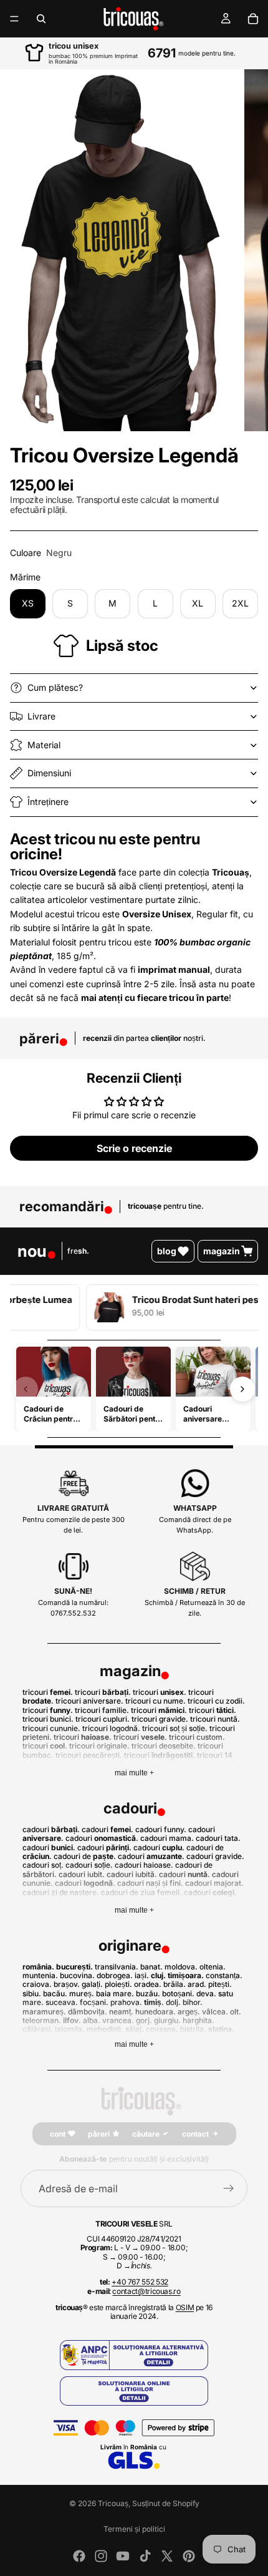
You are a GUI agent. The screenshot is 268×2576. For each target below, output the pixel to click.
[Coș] (253, 19)
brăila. (175, 1984)
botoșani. (178, 1993)
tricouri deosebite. (164, 1746)
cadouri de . (85, 1856)
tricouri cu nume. (156, 1701)
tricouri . (48, 1692)
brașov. (67, 1984)
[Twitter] (167, 2556)
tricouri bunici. (48, 1719)
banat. (151, 1967)
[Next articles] (242, 1389)
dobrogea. (115, 1975)
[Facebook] (79, 2556)
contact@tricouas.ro (146, 2291)
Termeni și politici (134, 2529)
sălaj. (135, 2029)
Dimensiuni (49, 773)
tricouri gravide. (160, 1719)
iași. (142, 1975)
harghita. (199, 2020)
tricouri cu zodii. (216, 1701)
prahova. (126, 2002)
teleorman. (42, 2020)
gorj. (144, 2020)
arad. (197, 1984)
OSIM (185, 2307)
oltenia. (213, 1967)
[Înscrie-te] (229, 2188)
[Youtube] (123, 2556)
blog (167, 1251)
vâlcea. (215, 2012)
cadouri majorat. (214, 1883)
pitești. (220, 1984)
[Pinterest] (189, 2556)
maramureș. (44, 2012)
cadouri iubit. (82, 1874)
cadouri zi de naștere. (61, 1892)
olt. (236, 2012)
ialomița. (70, 2029)
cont (58, 2134)
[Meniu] (14, 19)
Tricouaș (113, 2503)
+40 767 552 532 (140, 2282)
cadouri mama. (167, 1838)
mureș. (82, 1993)
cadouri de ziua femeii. (141, 1892)
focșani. (94, 2002)
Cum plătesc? (55, 687)
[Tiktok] (145, 2556)
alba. (92, 2020)
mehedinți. (105, 2029)
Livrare (41, 716)
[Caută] (41, 19)
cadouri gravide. (215, 1856)
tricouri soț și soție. (175, 1728)
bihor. (193, 2002)
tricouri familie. (102, 1710)
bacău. (55, 1993)
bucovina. (77, 1975)
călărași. (38, 2029)
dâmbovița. (88, 2012)
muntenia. (40, 1975)
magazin (222, 1251)
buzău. (148, 1993)
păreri (99, 2134)
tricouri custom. (197, 1737)
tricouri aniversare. (89, 1701)
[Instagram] (101, 2556)
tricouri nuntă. (215, 1719)
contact (195, 2134)
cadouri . (51, 1829)
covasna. (162, 2029)
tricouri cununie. (51, 1728)
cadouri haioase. (144, 1865)
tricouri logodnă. (111, 1728)
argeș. (189, 2012)
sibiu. (32, 1993)
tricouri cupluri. (103, 1719)
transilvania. (117, 1967)
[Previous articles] (26, 1389)
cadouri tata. (218, 1838)
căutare (146, 2134)
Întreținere (48, 802)
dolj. (173, 2002)
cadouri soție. (89, 1865)
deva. (206, 1993)
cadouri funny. (161, 1829)
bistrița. (193, 2029)
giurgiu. (167, 2020)
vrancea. (118, 2020)
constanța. (224, 1975)
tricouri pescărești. (89, 1755)
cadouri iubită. (132, 1874)
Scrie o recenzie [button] (134, 1148)
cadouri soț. (43, 1865)
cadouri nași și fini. (150, 1883)
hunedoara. (156, 2012)
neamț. (121, 2012)
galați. (92, 1984)
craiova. (37, 1984)
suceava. (62, 2002)
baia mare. (115, 1993)
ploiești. (118, 1984)
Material (44, 745)
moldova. (181, 1967)
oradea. (148, 1984)
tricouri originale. (100, 1746)
